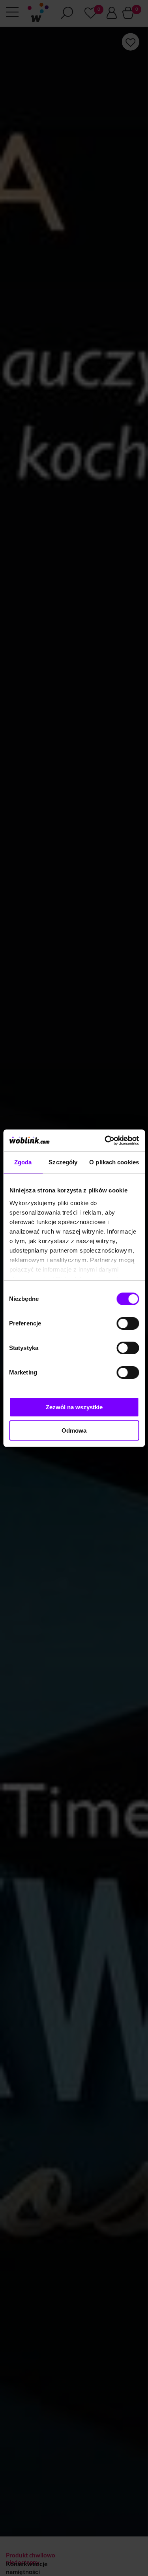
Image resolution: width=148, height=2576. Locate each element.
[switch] (128, 1323)
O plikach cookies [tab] (114, 1162)
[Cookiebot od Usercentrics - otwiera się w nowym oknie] (105, 1141)
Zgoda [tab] (23, 1162)
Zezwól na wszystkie (74, 1407)
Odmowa (74, 1430)
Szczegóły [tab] (63, 1162)
